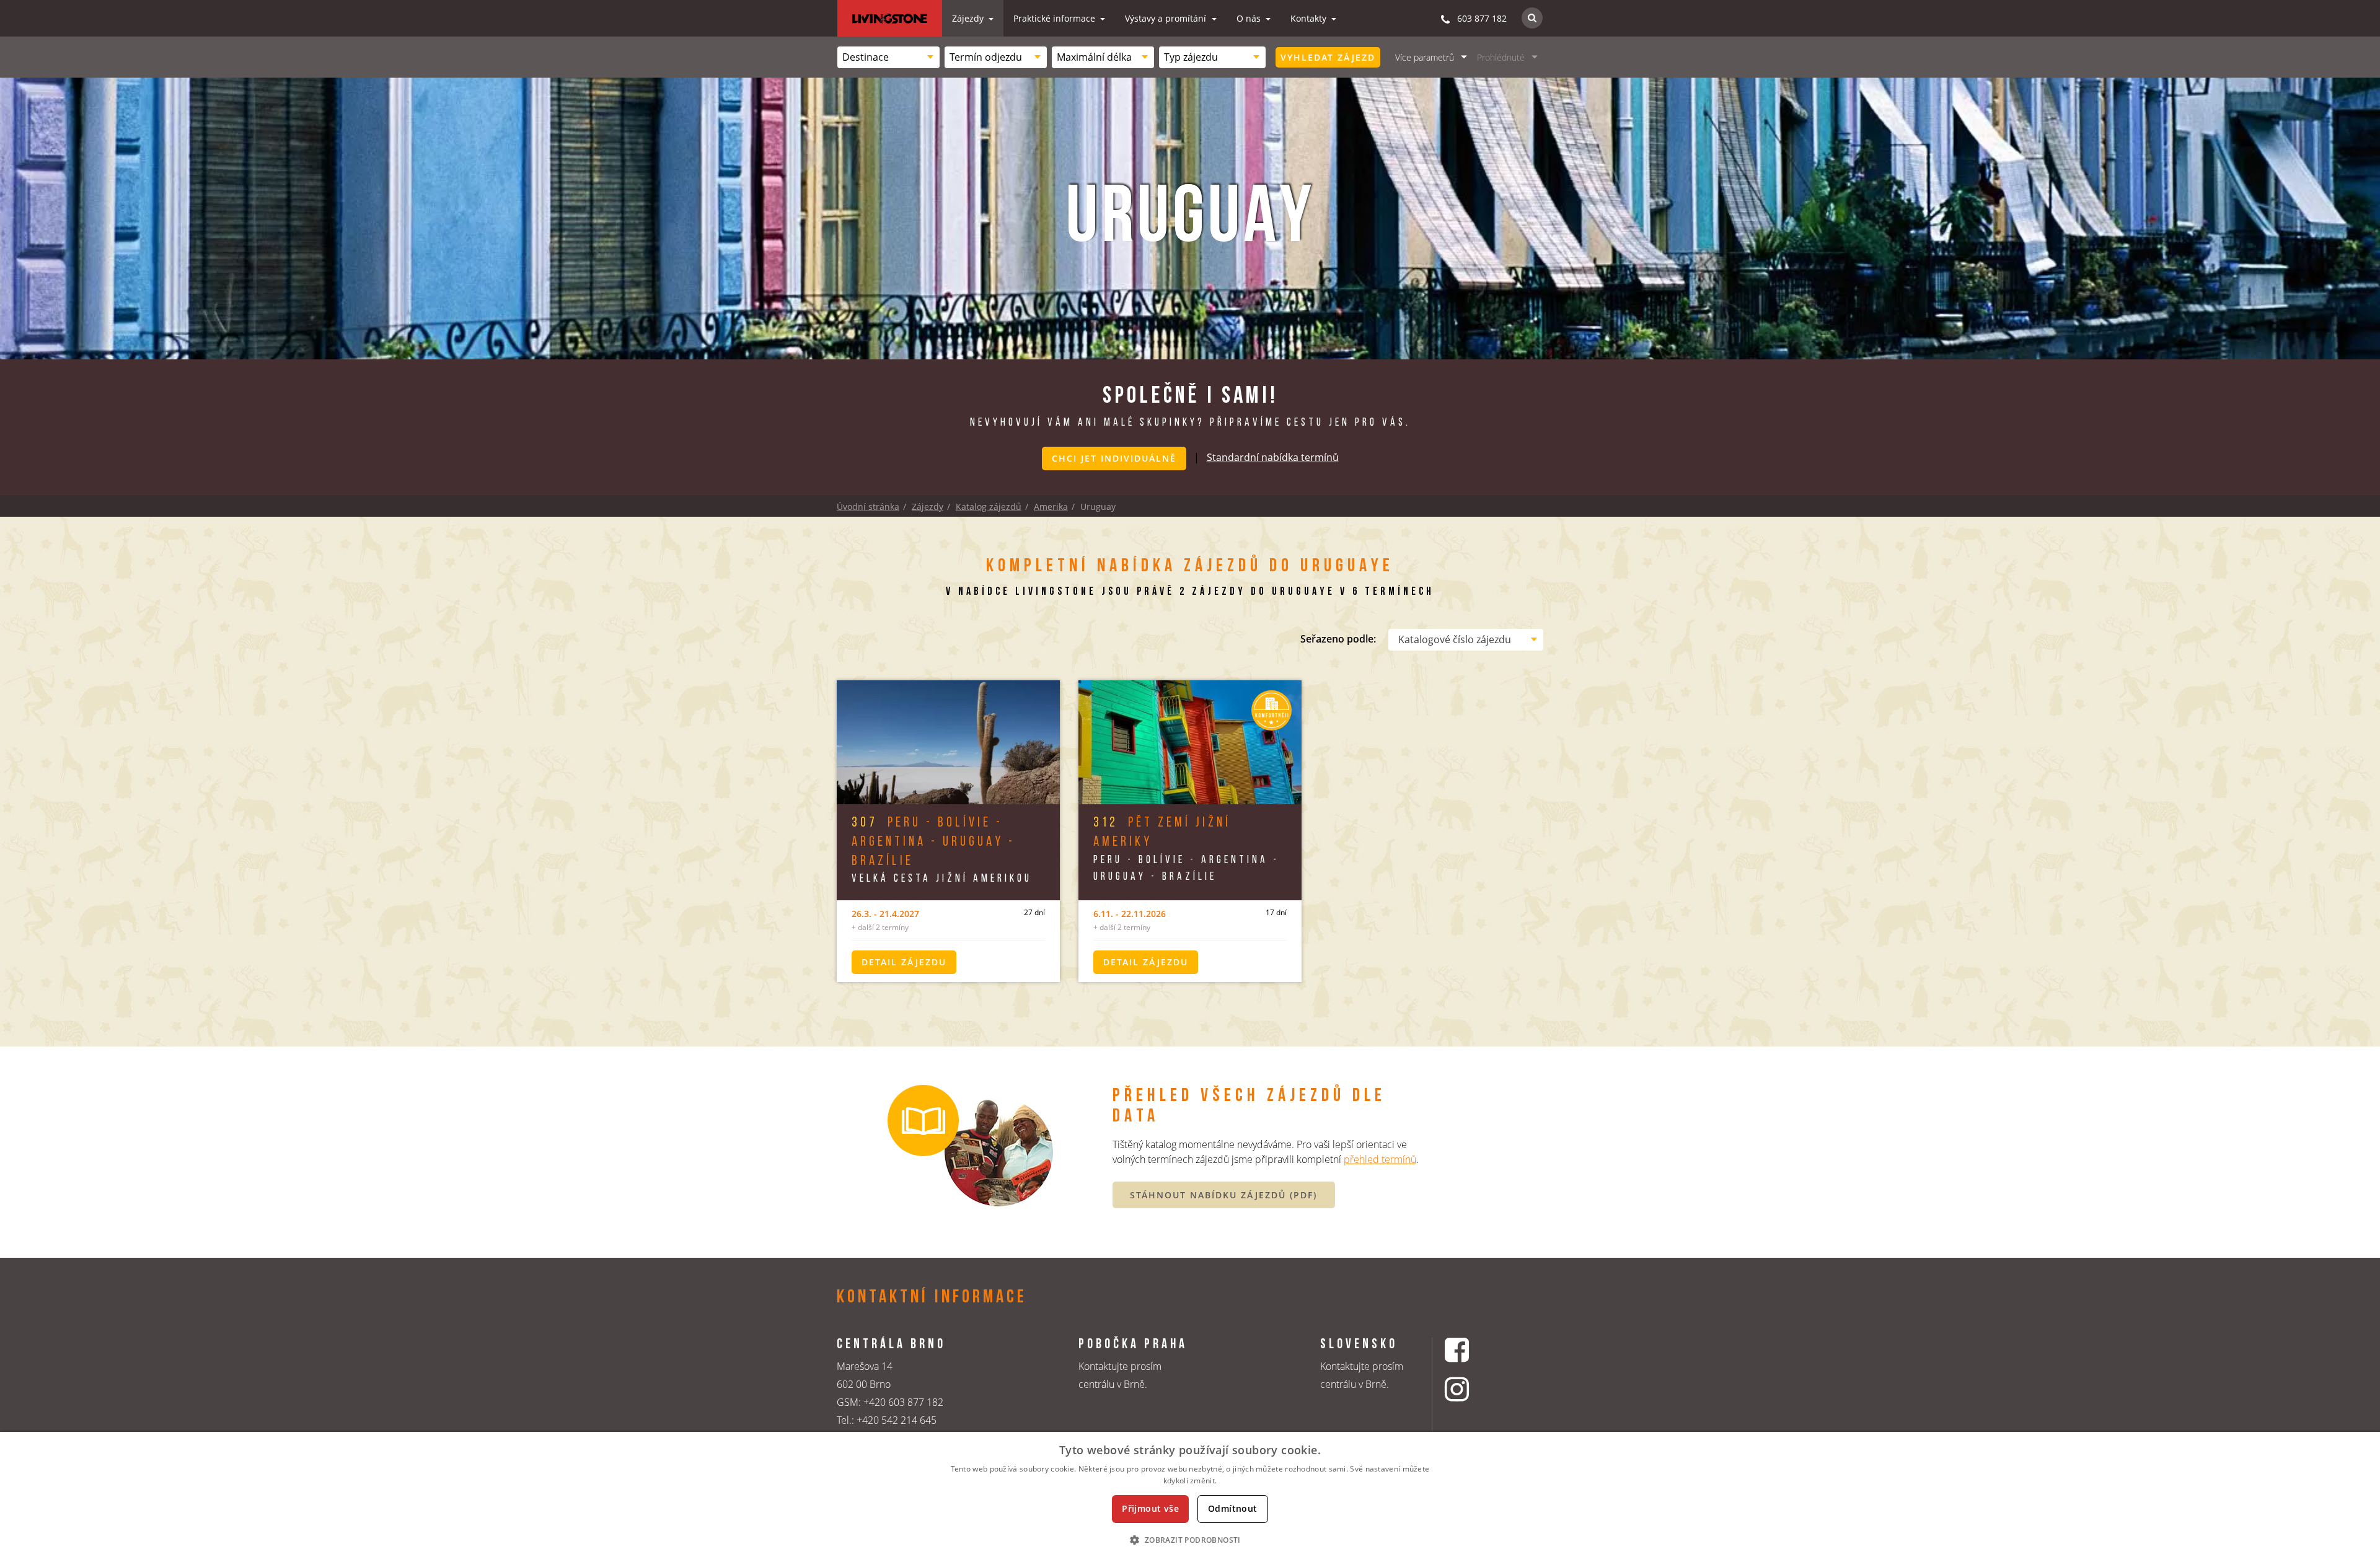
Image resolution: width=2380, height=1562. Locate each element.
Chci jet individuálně (1114, 458)
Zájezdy (969, 18)
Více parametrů (1425, 57)
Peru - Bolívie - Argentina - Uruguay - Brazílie (933, 842)
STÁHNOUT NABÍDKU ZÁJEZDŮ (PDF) (1223, 1195)
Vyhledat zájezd (1328, 57)
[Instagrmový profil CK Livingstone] (1472, 1389)
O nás (1250, 18)
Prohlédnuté (1501, 57)
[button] (1190, 1540)
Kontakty (1310, 18)
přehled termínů (1380, 1159)
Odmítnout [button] (1233, 1508)
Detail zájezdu (904, 962)
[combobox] (888, 57)
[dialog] (1190, 1497)
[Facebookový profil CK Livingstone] (1472, 1350)
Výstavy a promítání (1167, 18)
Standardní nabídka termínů (1273, 457)
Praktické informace (1056, 18)
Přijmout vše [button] (1150, 1508)
